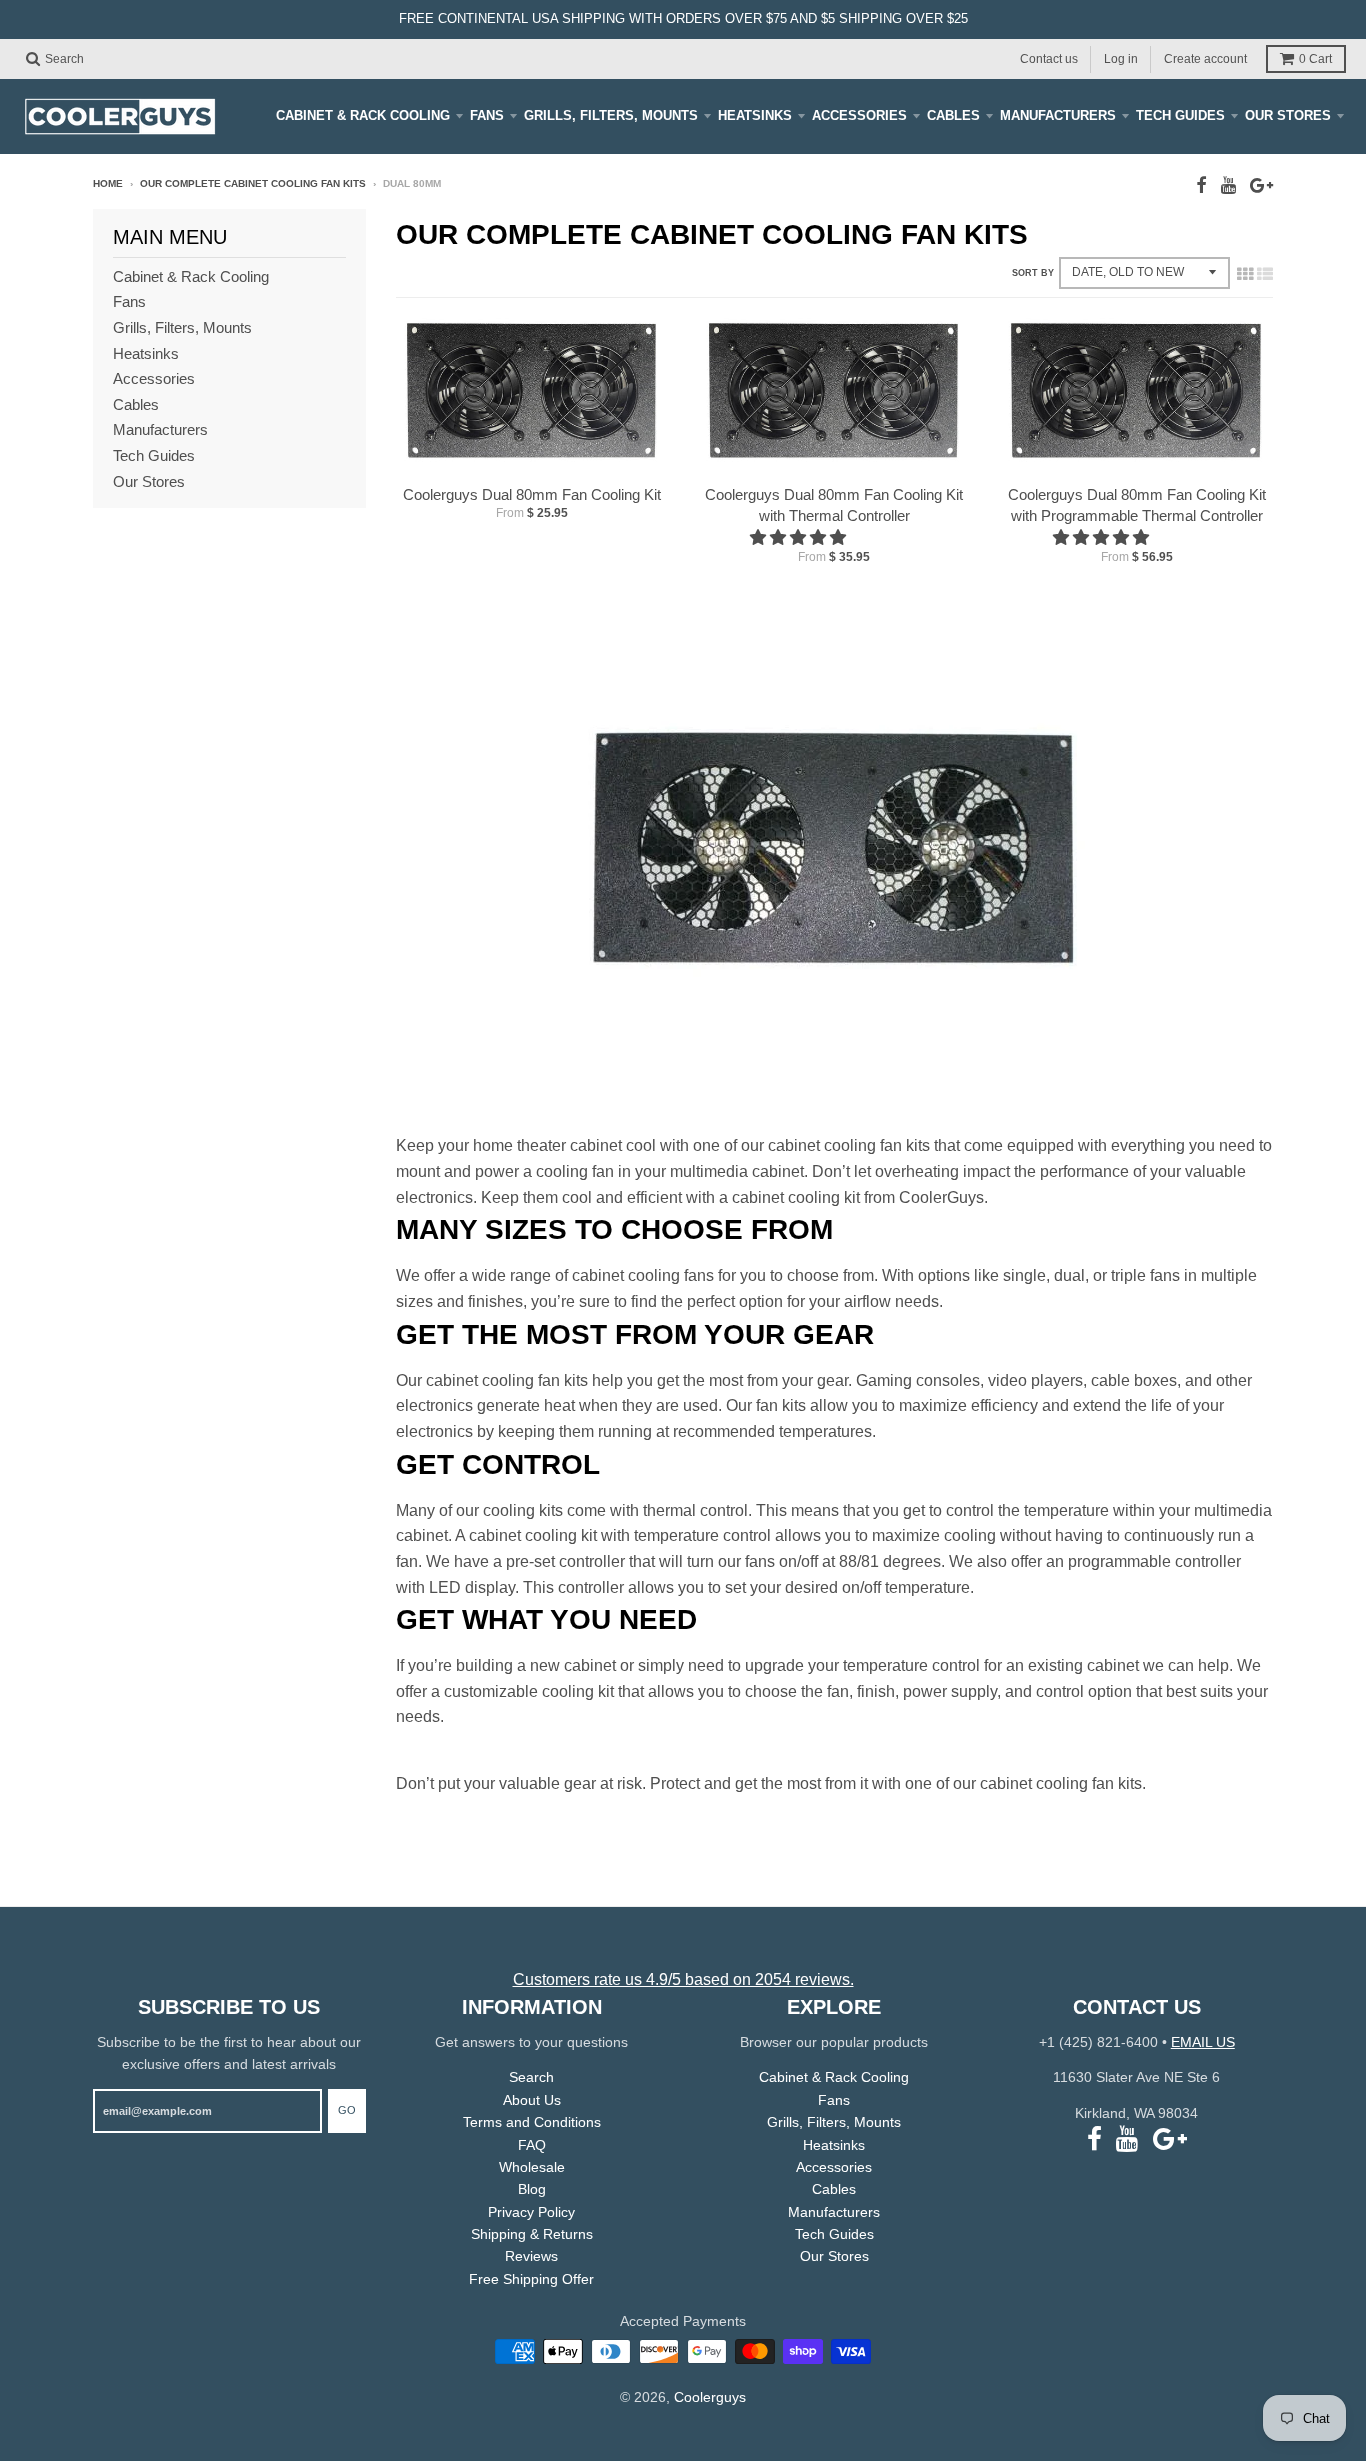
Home (108, 183)
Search (531, 2077)
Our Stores (1288, 115)
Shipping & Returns (532, 2234)
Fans (487, 115)
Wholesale (532, 2167)
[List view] (1265, 274)
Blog (532, 2189)
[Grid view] (1245, 274)
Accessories (859, 115)
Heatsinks (755, 115)
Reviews (531, 2256)
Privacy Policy (531, 2212)
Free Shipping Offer (531, 2279)
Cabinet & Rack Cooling (363, 115)
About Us (532, 2100)
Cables (953, 115)
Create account (1205, 58)
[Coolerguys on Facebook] (1201, 185)
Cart (1315, 59)
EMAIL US (1203, 2042)
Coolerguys (710, 2397)
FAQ (532, 2145)
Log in (1121, 58)
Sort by (1033, 273)
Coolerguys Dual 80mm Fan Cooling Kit (532, 494)
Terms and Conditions (532, 2122)
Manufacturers (1058, 115)
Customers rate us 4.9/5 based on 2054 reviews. (683, 1979)
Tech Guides (1180, 115)
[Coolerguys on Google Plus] (1261, 185)
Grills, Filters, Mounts (611, 115)
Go (347, 2110)
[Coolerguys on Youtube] (1228, 185)
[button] (800, 537)
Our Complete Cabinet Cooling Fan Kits (253, 183)
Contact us (1049, 58)
